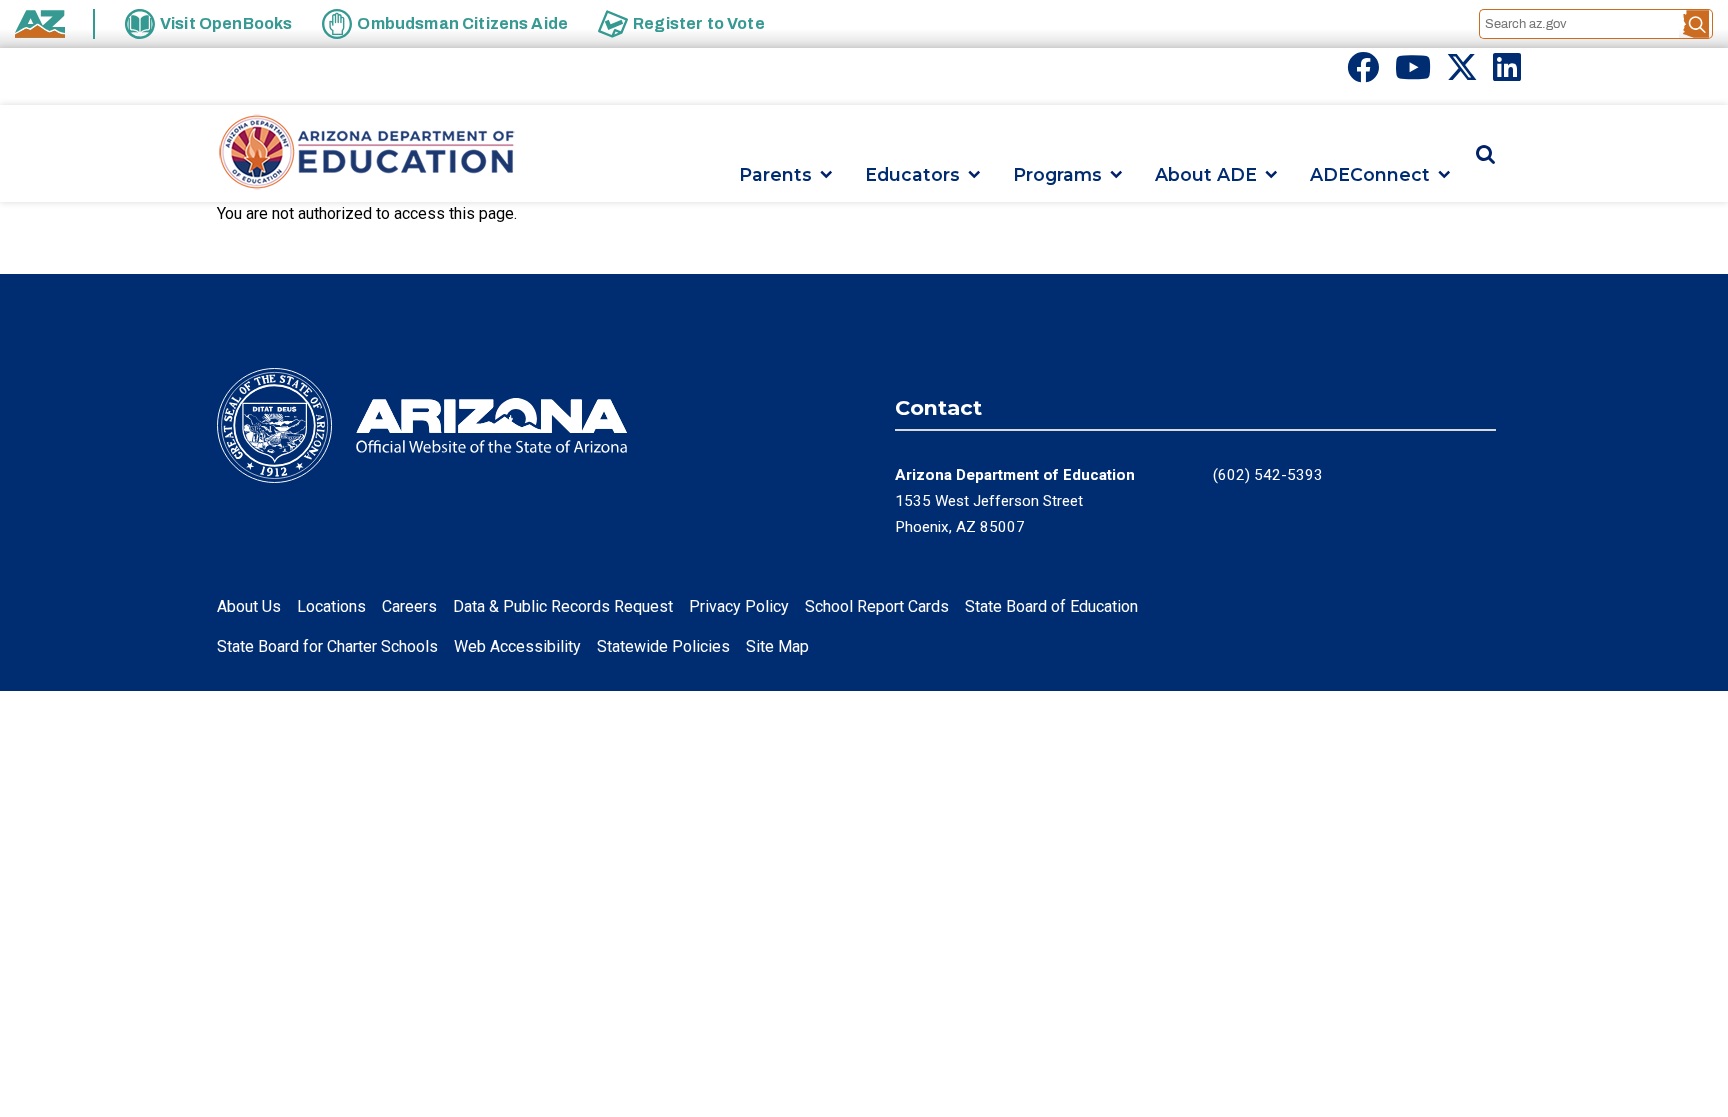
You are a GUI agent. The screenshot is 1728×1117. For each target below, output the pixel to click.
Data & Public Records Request (563, 606)
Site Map (777, 646)
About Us (249, 606)
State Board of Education (1051, 606)
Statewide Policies (663, 646)
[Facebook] (1363, 73)
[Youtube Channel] (1413, 73)
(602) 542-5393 (1268, 475)
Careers (409, 606)
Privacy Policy (739, 606)
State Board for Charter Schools (327, 646)
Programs (1057, 174)
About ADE (1206, 174)
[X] (1462, 73)
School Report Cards (877, 606)
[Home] (367, 153)
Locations (331, 606)
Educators (912, 174)
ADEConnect (1370, 174)
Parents (775, 174)
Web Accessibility (517, 646)
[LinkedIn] (1507, 73)
